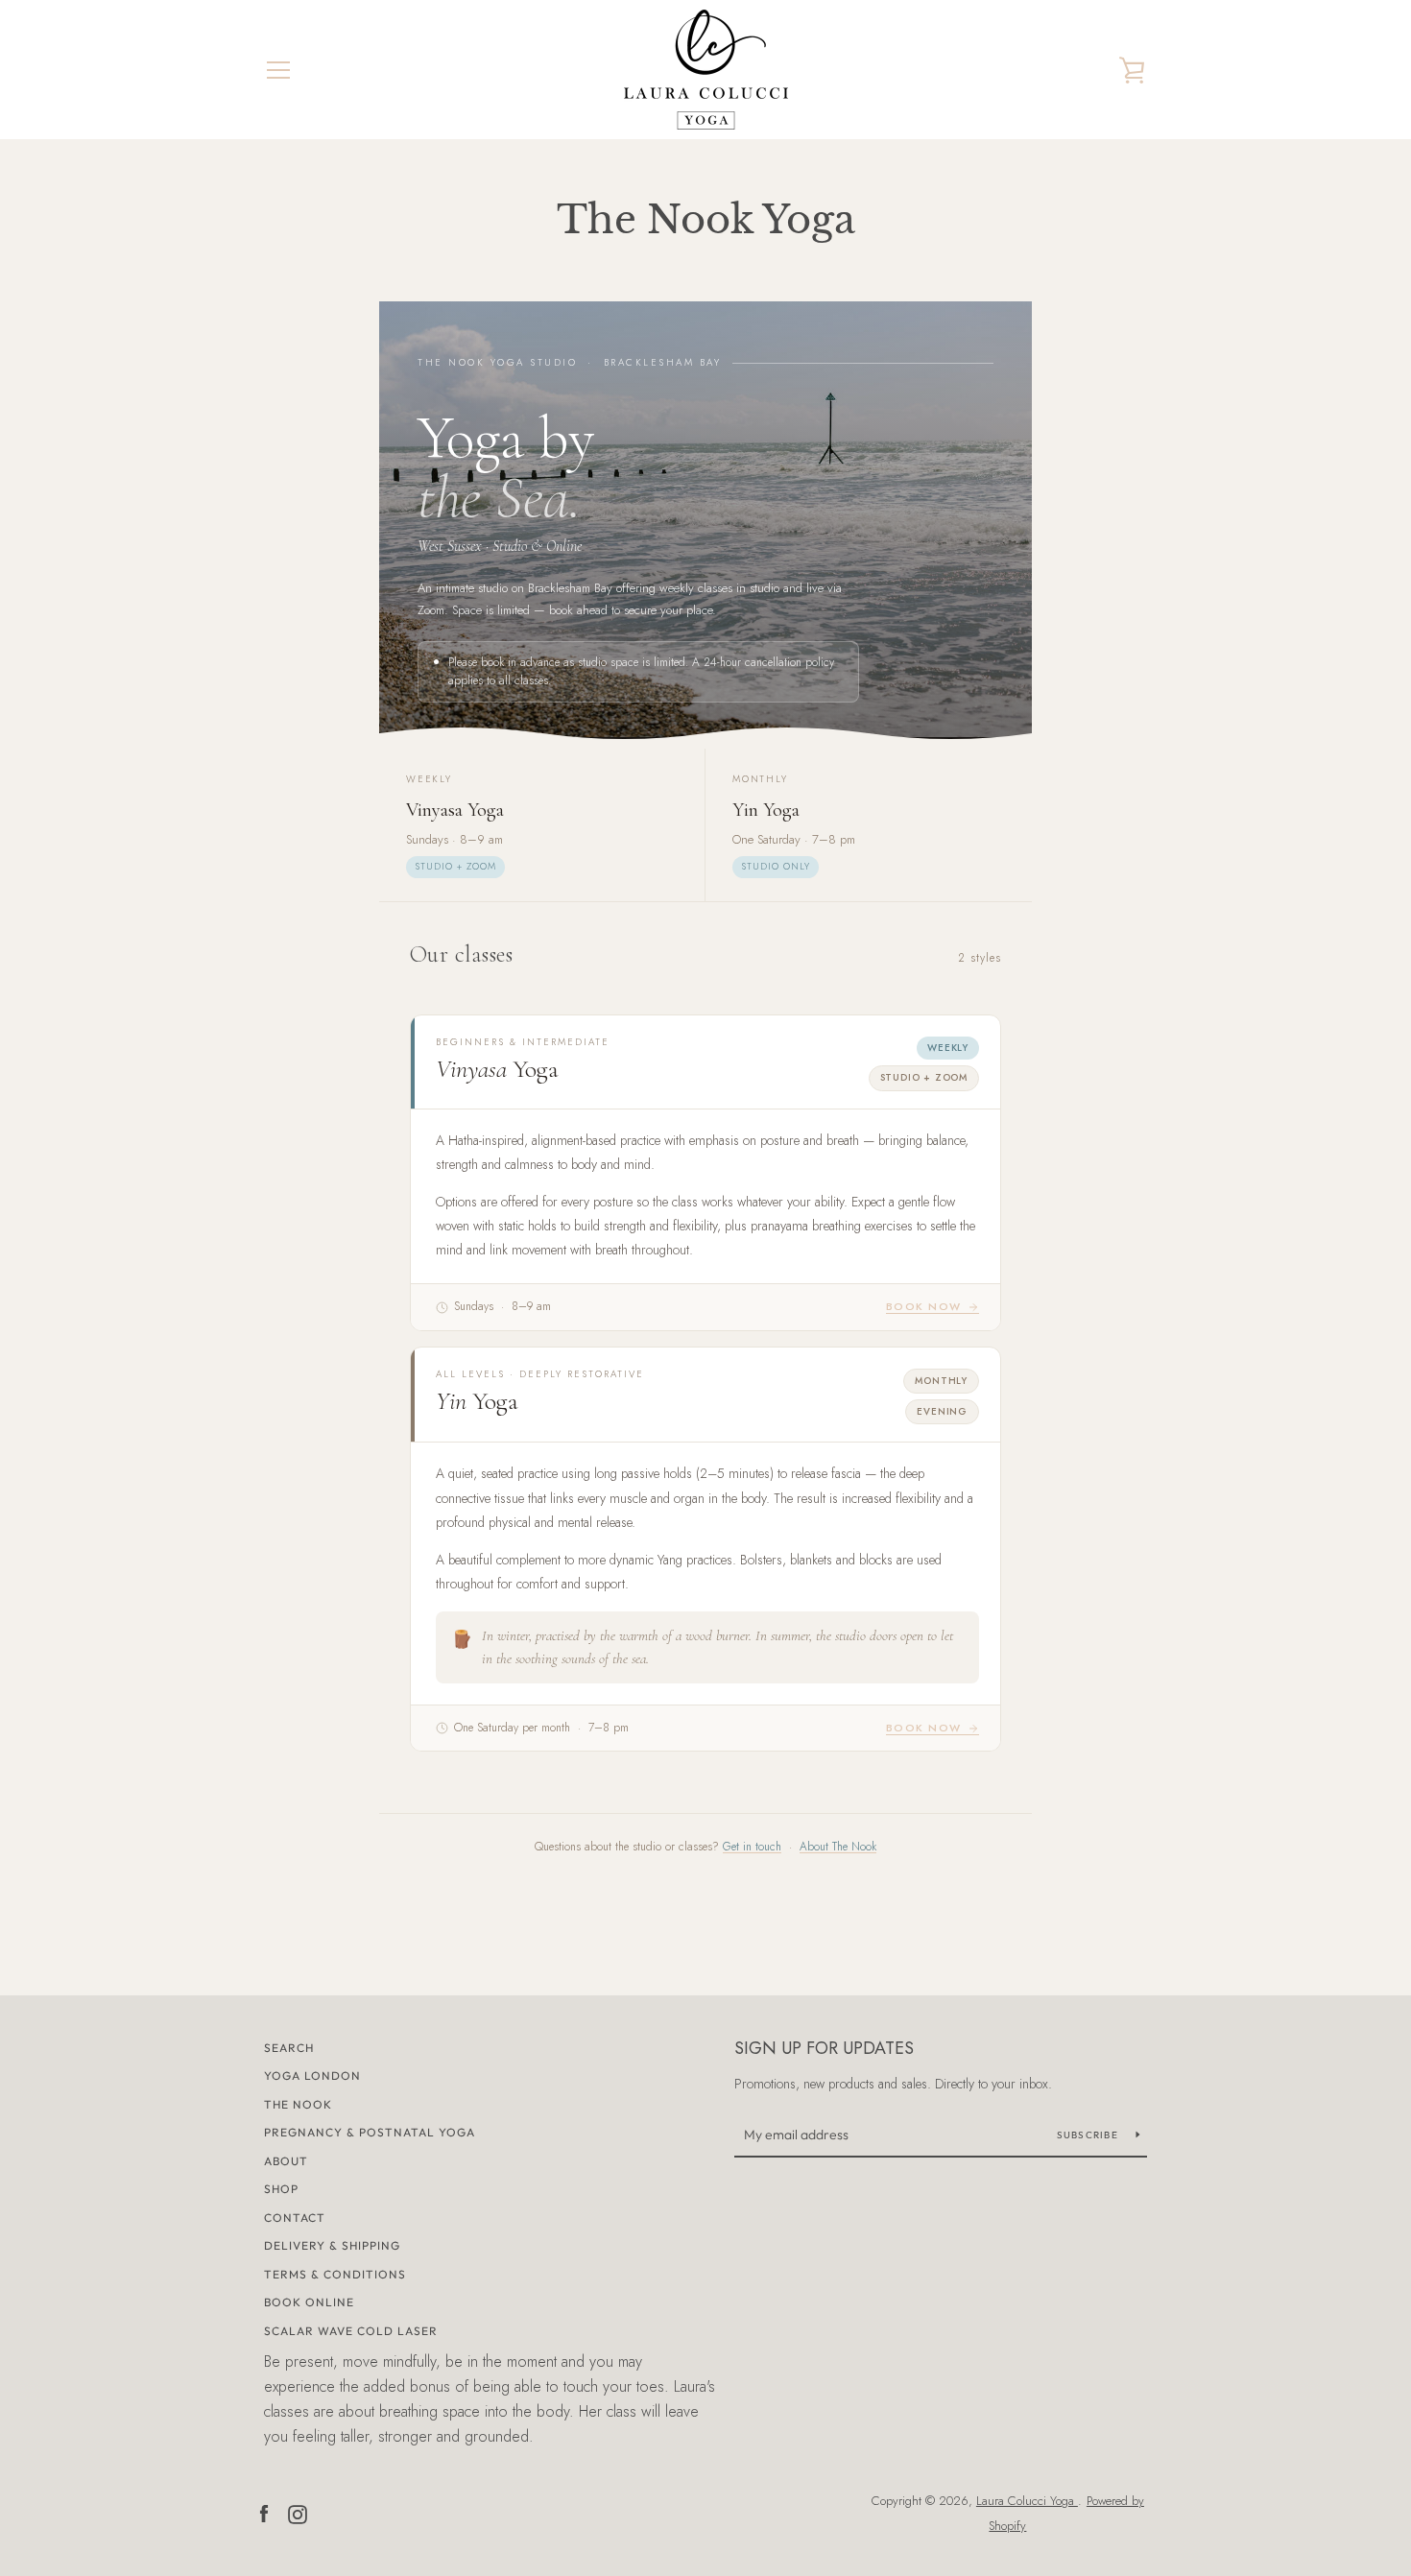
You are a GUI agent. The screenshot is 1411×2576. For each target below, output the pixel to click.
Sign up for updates (824, 2048)
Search (289, 2048)
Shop (281, 2189)
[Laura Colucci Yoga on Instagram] (298, 2512)
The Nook (298, 2104)
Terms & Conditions (335, 2274)
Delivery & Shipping (332, 2245)
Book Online (309, 2302)
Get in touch (752, 1847)
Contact (295, 2218)
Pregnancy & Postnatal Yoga (370, 2132)
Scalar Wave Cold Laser (351, 2331)
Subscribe (1089, 2135)
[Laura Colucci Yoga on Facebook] (264, 2512)
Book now (924, 1306)
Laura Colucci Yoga (1027, 2501)
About (286, 2161)
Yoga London (312, 2075)
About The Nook (838, 1847)
